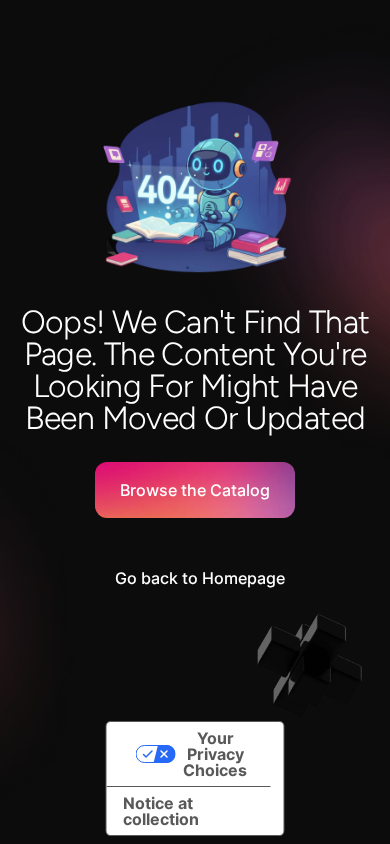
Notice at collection (161, 811)
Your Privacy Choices (215, 754)
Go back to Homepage (200, 578)
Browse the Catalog (195, 490)
